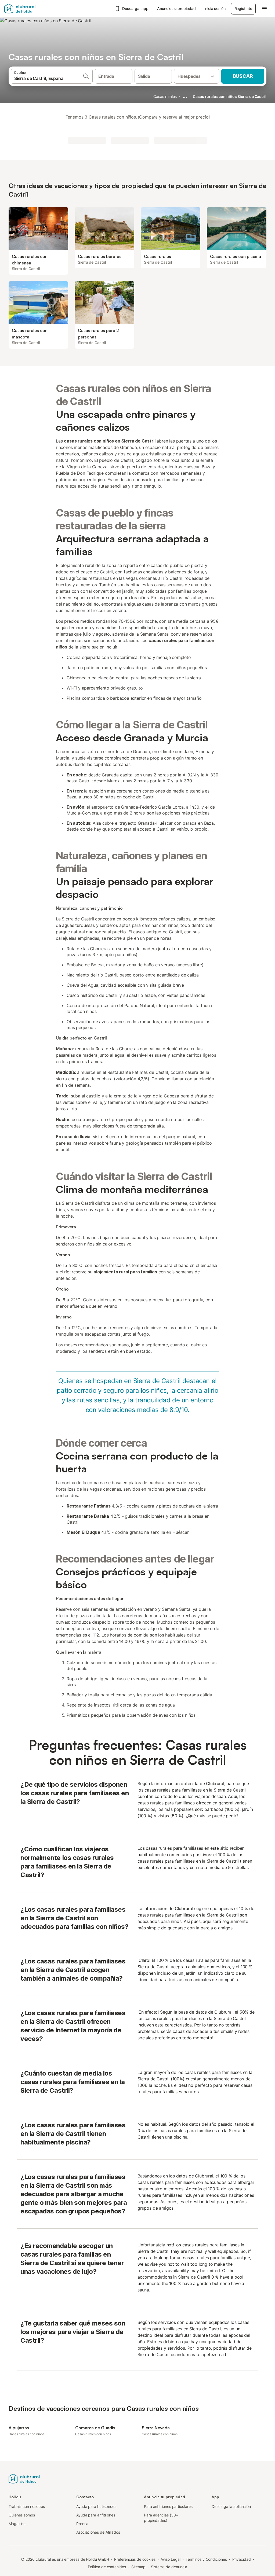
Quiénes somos (22, 2515)
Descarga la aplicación (231, 2506)
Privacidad (242, 2559)
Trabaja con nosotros (27, 2506)
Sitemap (138, 2567)
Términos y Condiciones (206, 2559)
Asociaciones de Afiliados (98, 2532)
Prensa (82, 2524)
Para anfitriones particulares (168, 2506)
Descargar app (135, 8)
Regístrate (243, 8)
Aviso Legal (170, 2559)
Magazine (17, 2524)
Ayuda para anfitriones (96, 2515)
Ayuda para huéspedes (96, 2506)
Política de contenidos (107, 2567)
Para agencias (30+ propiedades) (161, 2518)
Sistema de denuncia (169, 2567)
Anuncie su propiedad (176, 8)
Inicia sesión (215, 8)
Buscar (243, 76)
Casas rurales (165, 96)
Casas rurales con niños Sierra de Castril (230, 96)
